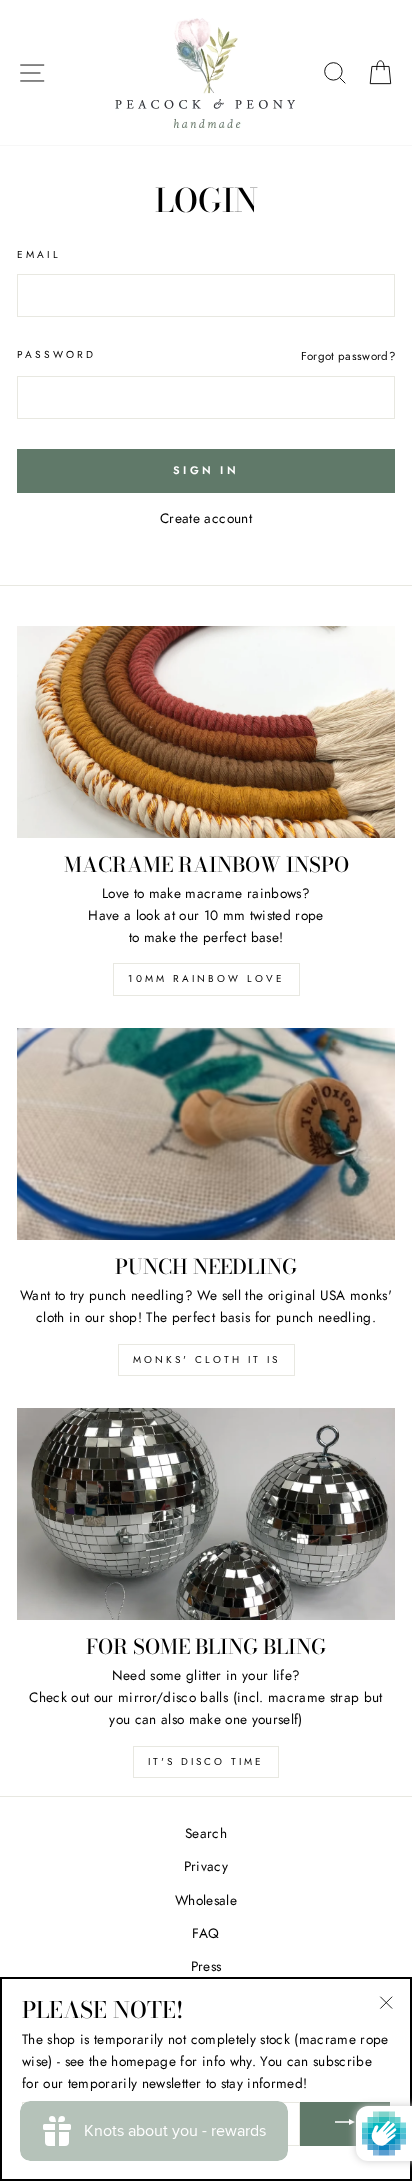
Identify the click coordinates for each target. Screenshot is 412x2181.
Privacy (206, 1866)
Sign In (206, 470)
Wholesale (206, 1900)
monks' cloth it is (206, 1359)
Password (56, 354)
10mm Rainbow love (206, 978)
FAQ (205, 1933)
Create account (206, 518)
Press (206, 1966)
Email (39, 254)
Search (206, 1833)
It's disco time (206, 1761)
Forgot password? (348, 356)
